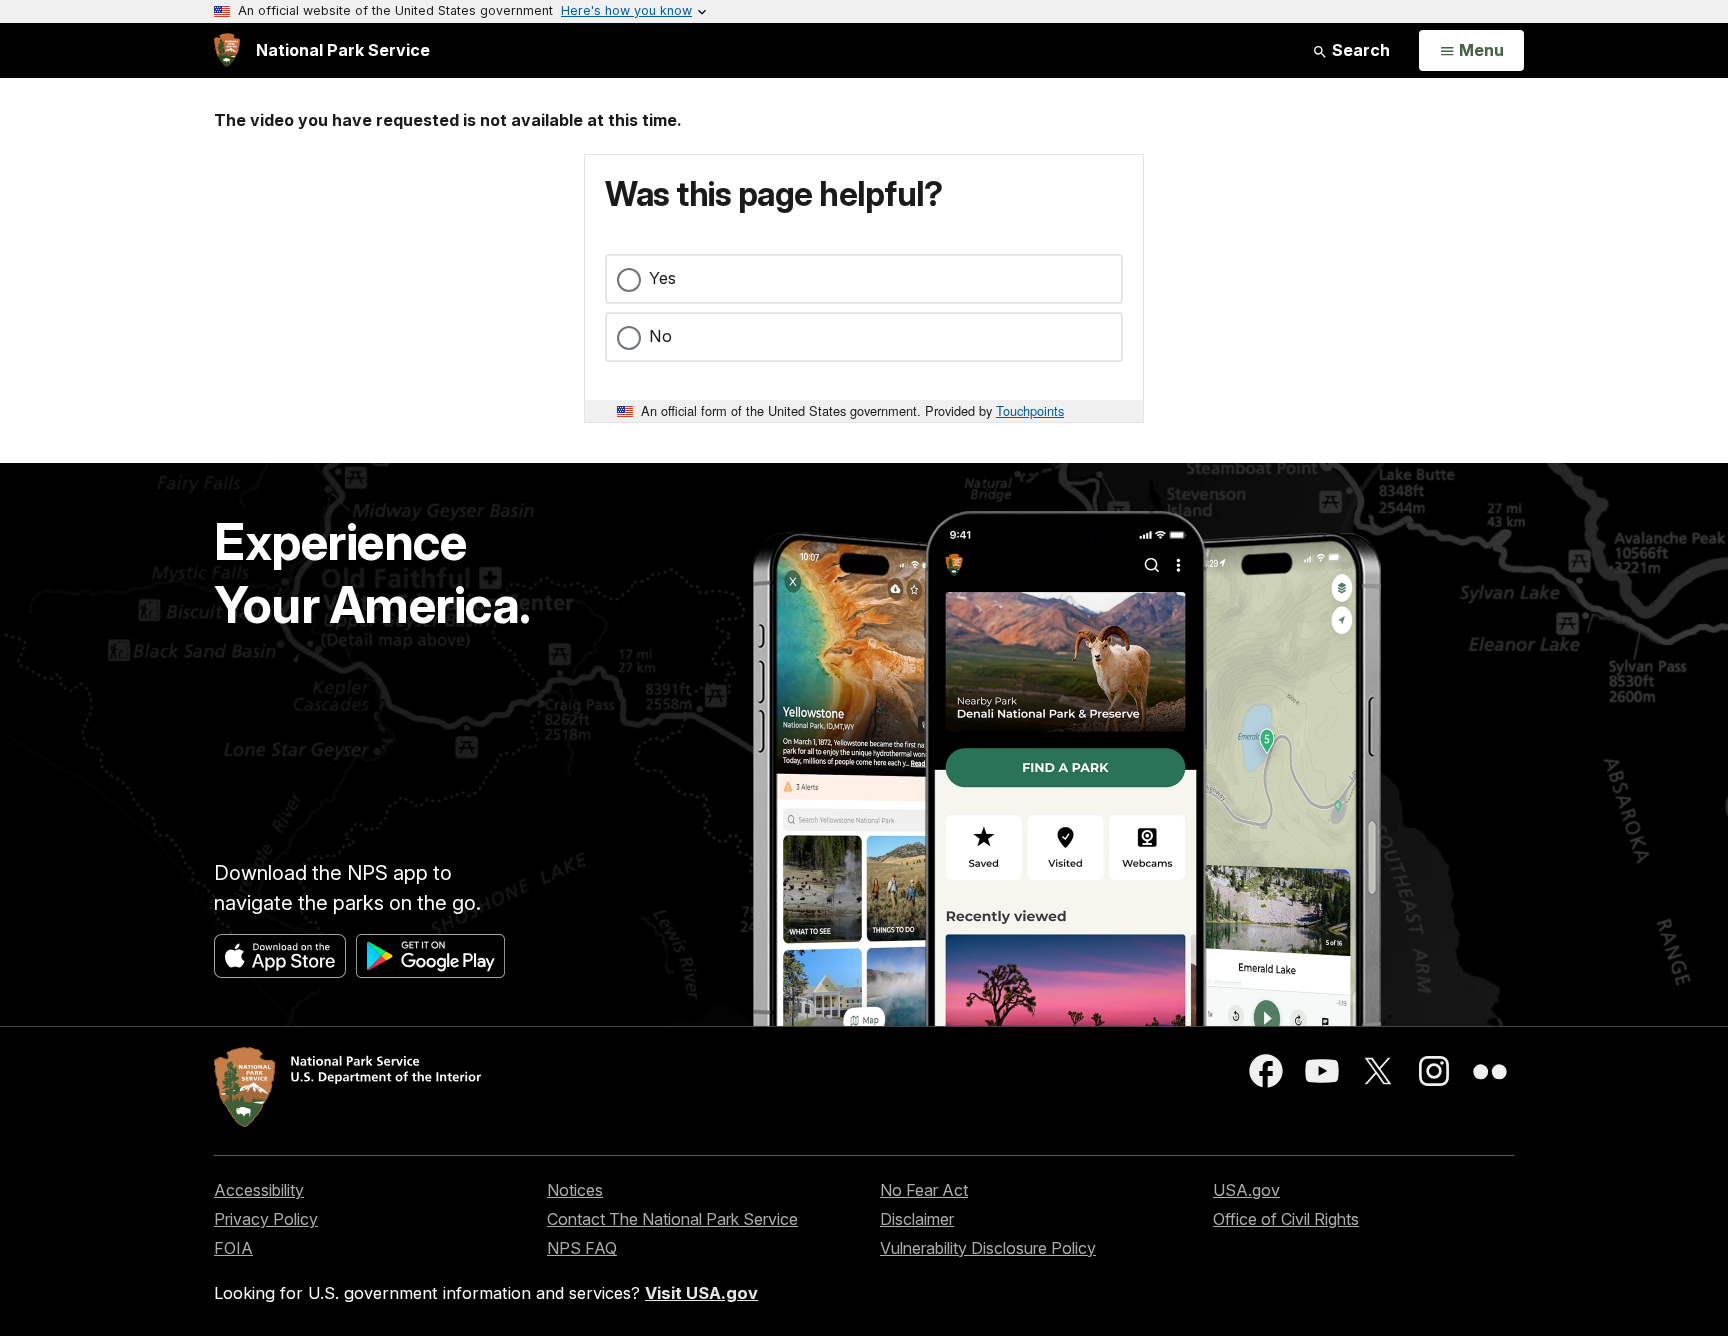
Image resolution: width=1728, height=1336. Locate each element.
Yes (662, 278)
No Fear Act (924, 1190)
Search (1359, 50)
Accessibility (259, 1190)
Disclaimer (917, 1219)
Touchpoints (1030, 410)
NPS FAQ (582, 1248)
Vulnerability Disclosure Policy (988, 1248)
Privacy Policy (266, 1219)
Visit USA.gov (701, 1293)
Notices (575, 1190)
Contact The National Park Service (672, 1219)
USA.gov (1246, 1190)
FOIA (233, 1248)
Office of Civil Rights (1286, 1219)
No (660, 336)
